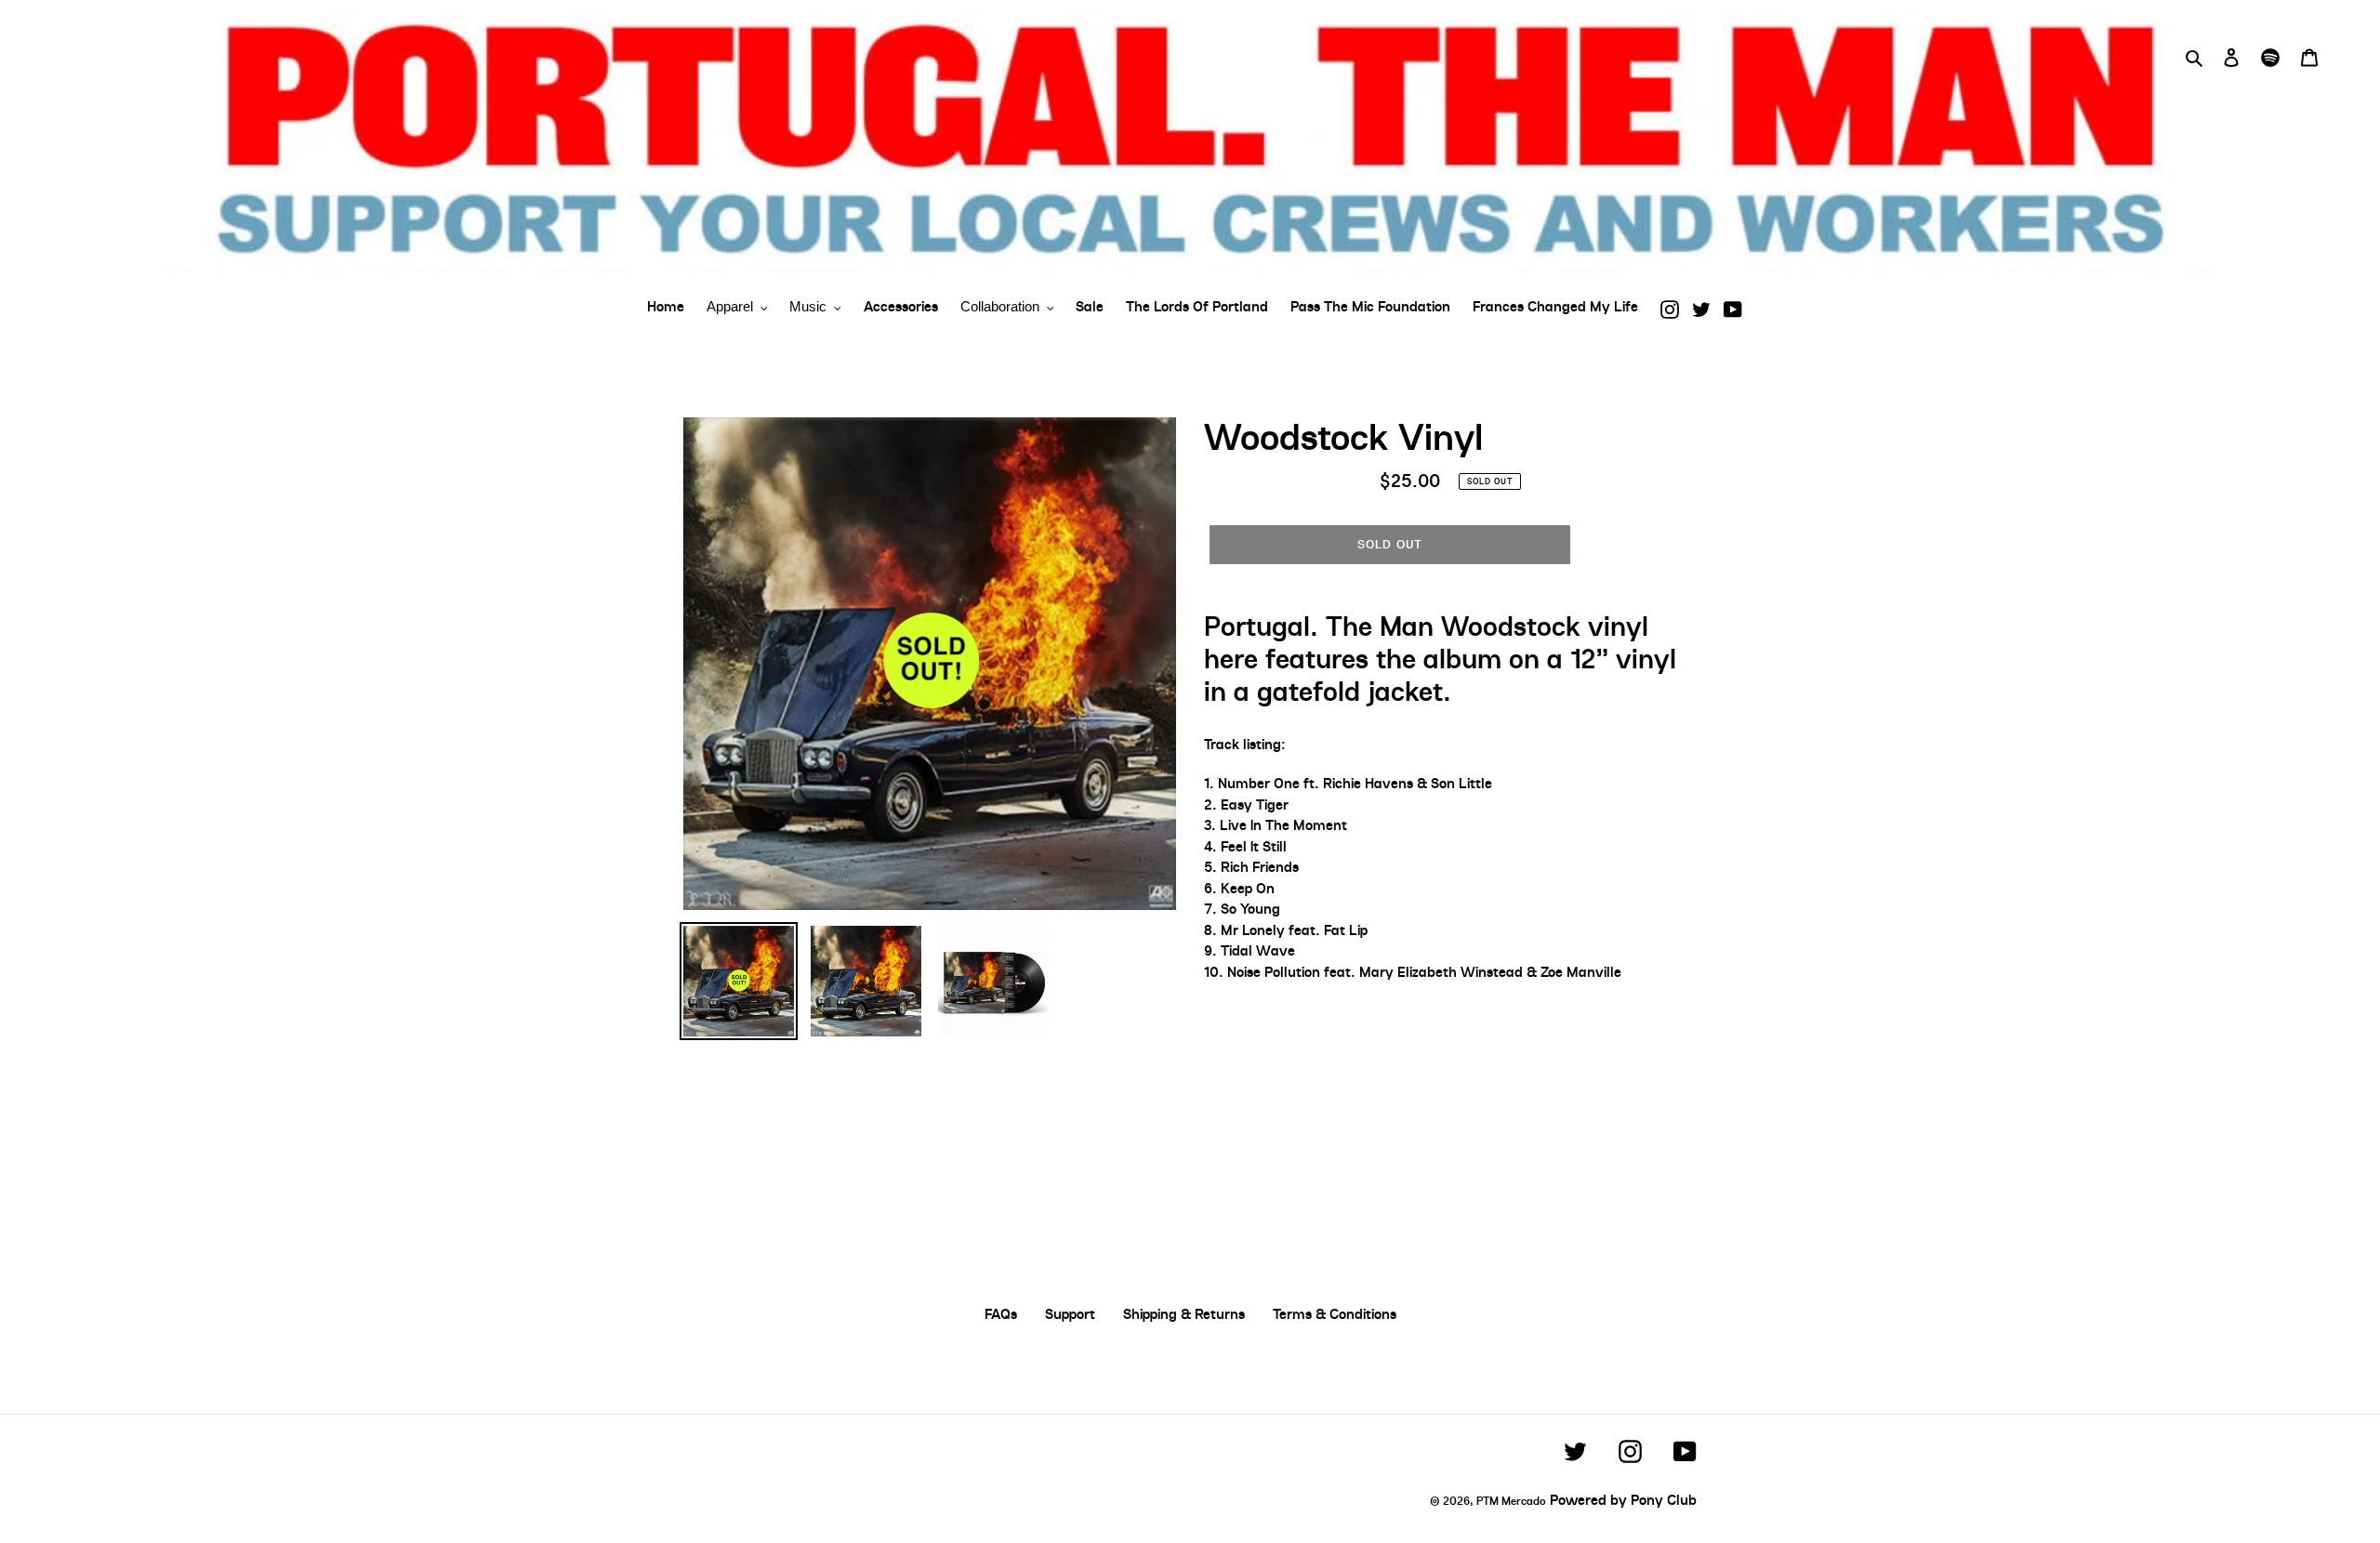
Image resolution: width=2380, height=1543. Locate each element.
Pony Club (1664, 1500)
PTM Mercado (1511, 1501)
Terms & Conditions (1335, 1314)
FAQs (1001, 1314)
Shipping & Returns (1184, 1314)
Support (1070, 1314)
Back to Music (1204, 1143)
